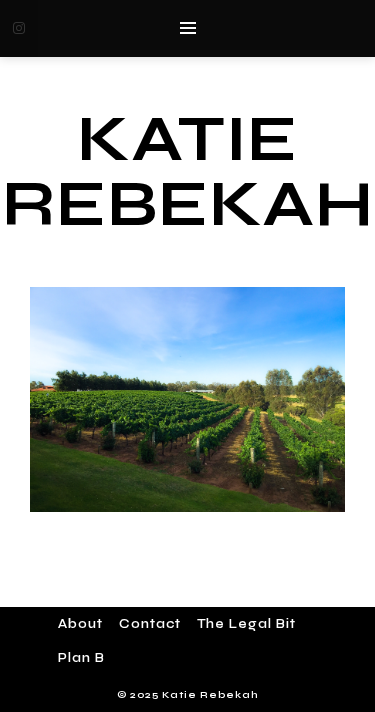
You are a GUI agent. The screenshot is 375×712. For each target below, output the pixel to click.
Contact (150, 624)
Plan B (81, 658)
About (80, 624)
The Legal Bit (246, 624)
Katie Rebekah (188, 171)
